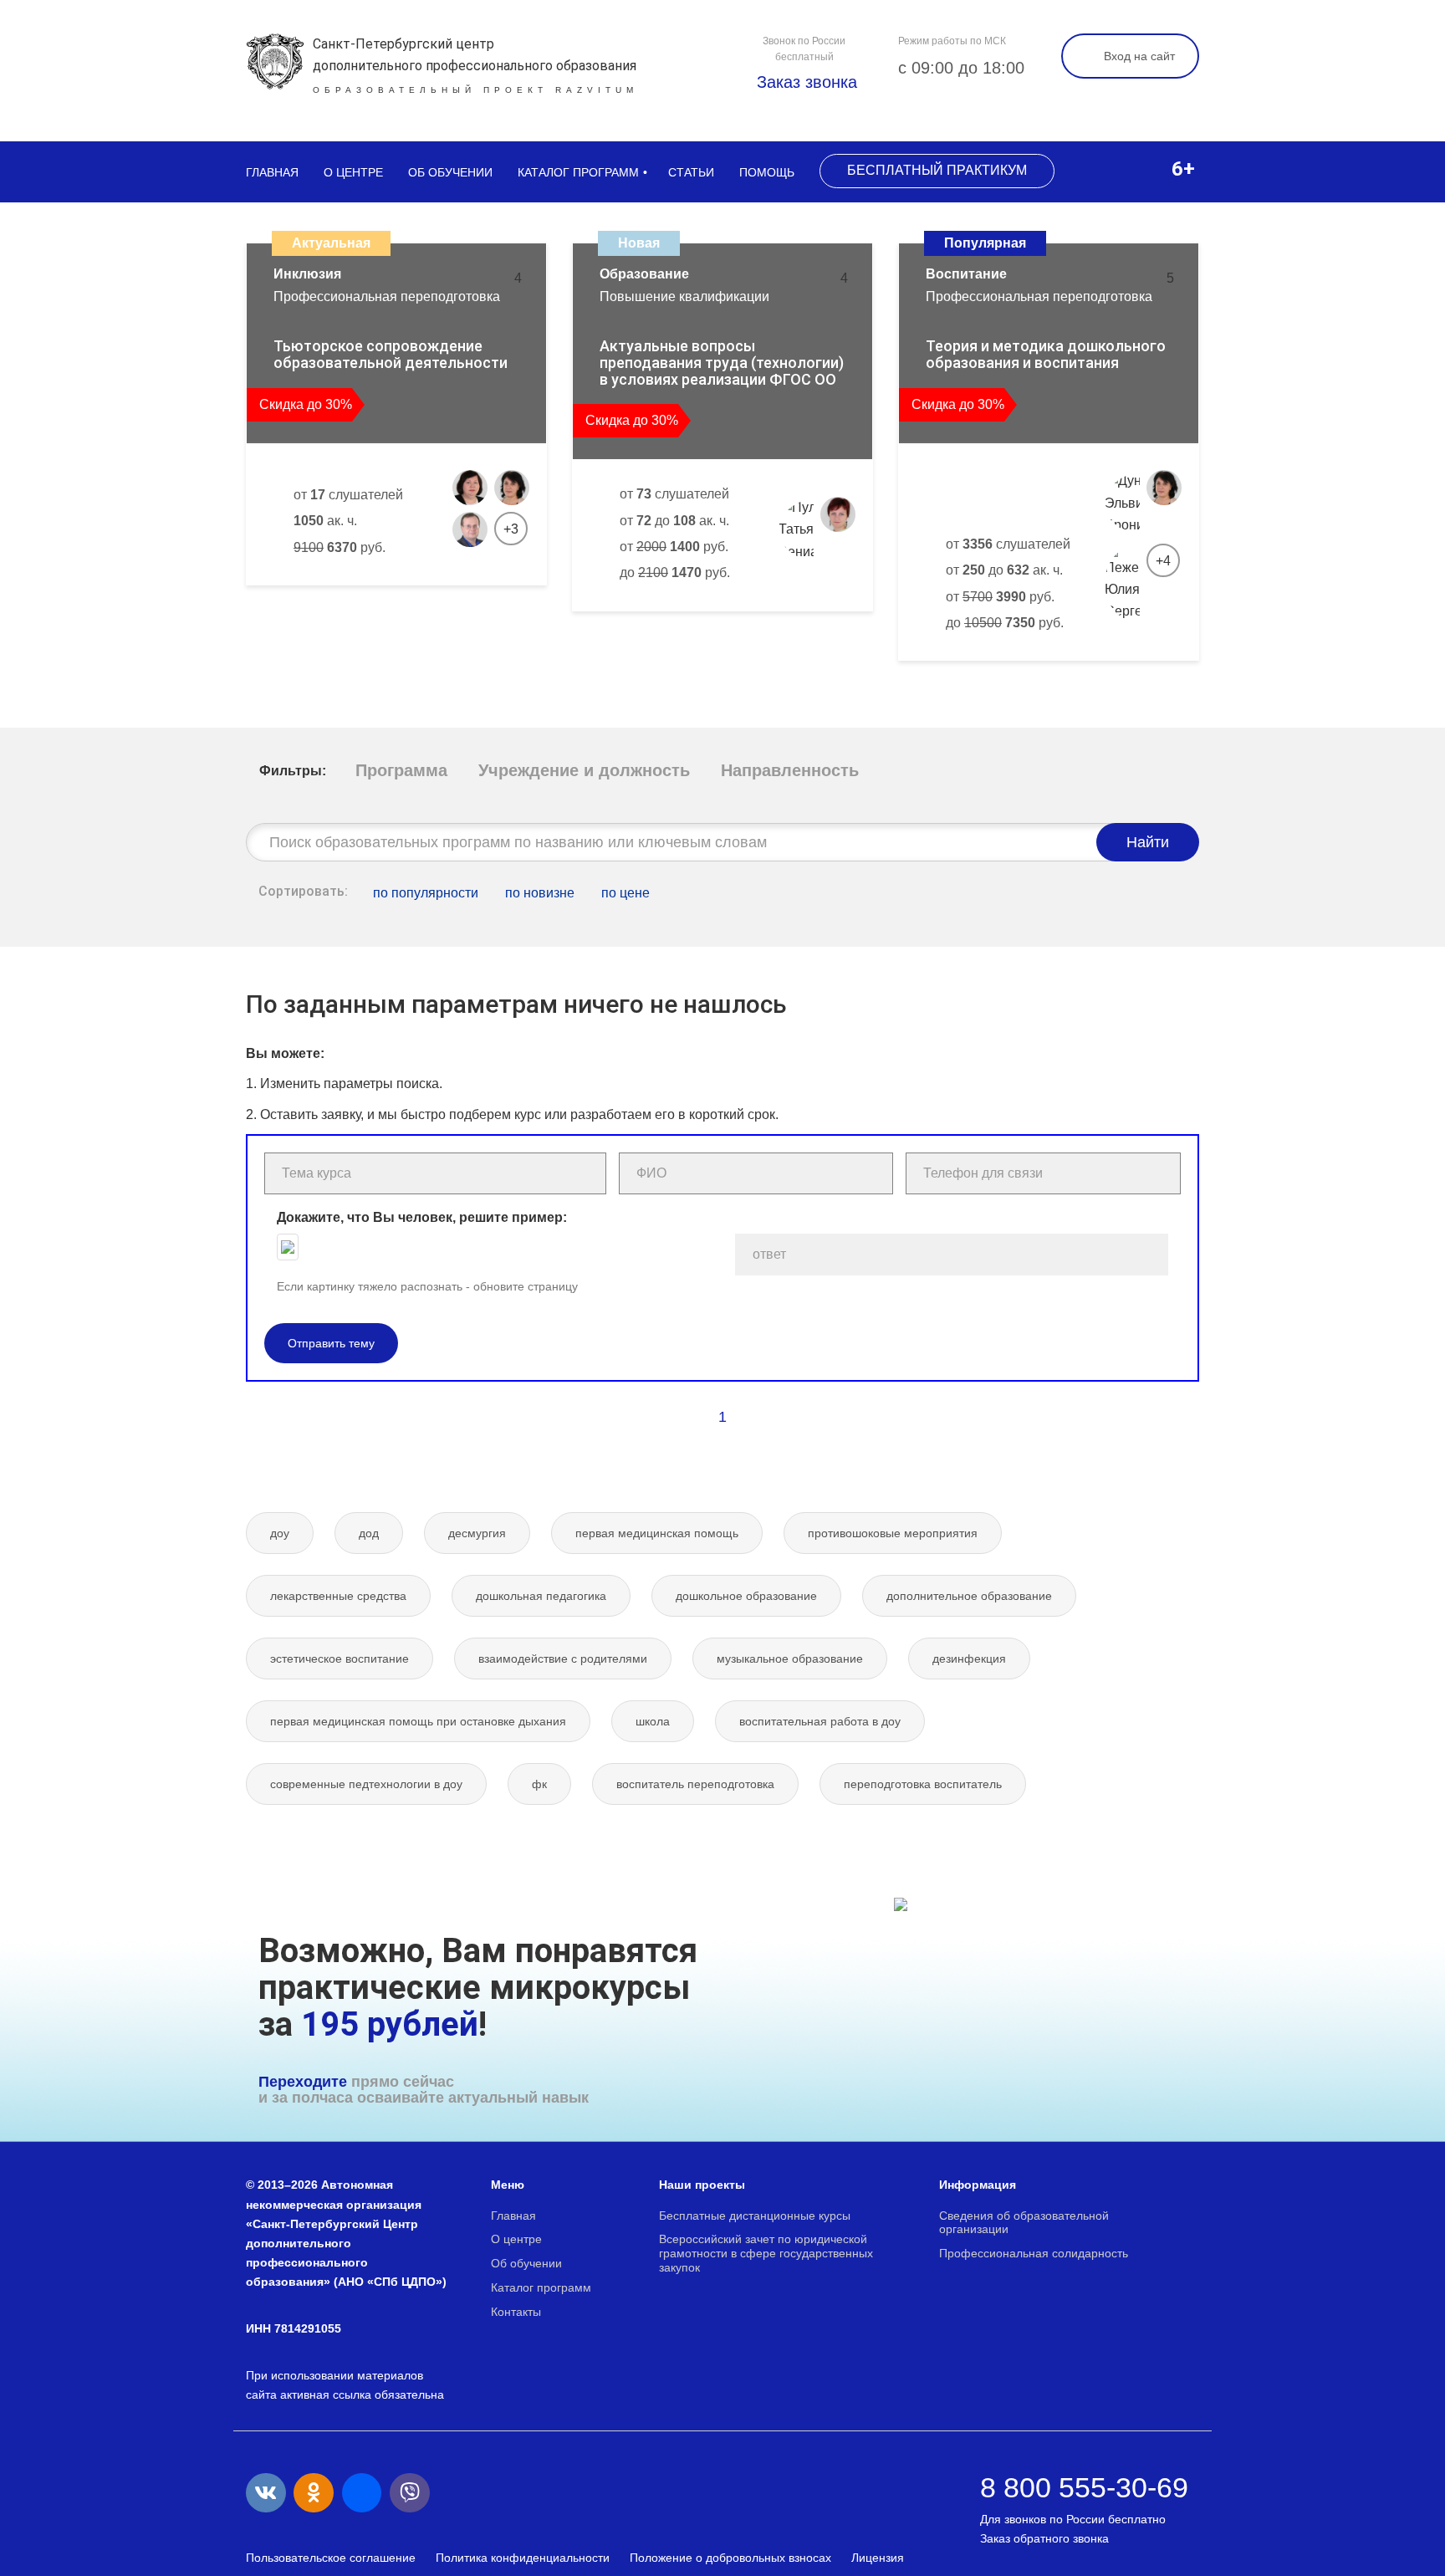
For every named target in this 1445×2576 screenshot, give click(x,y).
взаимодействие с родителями (563, 1659)
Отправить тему (331, 1343)
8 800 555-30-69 (1084, 2487)
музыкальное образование (790, 1659)
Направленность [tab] (790, 770)
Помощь (767, 172)
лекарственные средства (338, 1596)
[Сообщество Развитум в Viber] (410, 2493)
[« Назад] (687, 1417)
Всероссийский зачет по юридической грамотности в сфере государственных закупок (766, 2253)
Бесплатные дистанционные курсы (755, 2216)
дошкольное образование (746, 1596)
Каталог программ (578, 172)
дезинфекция (969, 1659)
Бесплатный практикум (937, 170)
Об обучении (450, 172)
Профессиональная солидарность (1034, 2253)
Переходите (303, 2082)
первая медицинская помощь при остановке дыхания (418, 1721)
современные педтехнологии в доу (366, 1784)
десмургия (477, 1533)
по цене (625, 893)
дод (369, 1533)
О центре (353, 172)
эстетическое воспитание (340, 1659)
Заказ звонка (804, 82)
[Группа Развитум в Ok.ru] (314, 2493)
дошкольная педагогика (541, 1596)
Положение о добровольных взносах (730, 2558)
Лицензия (878, 2558)
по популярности (426, 893)
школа (653, 1721)
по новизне (540, 893)
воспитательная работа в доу (820, 1721)
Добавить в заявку (339, 603)
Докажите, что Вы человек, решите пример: (422, 1217)
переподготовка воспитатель (923, 1784)
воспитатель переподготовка (695, 1784)
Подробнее (472, 603)
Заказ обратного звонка (1044, 2538)
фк (539, 1784)
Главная (272, 172)
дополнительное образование (969, 1596)
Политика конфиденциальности (523, 2558)
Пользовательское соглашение (331, 2558)
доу (280, 1533)
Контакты (516, 2312)
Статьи (691, 172)
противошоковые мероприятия (893, 1533)
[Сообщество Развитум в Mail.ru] (362, 2493)
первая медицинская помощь (657, 1533)
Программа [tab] (401, 770)
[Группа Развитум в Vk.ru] (266, 2493)
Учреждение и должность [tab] (584, 770)
